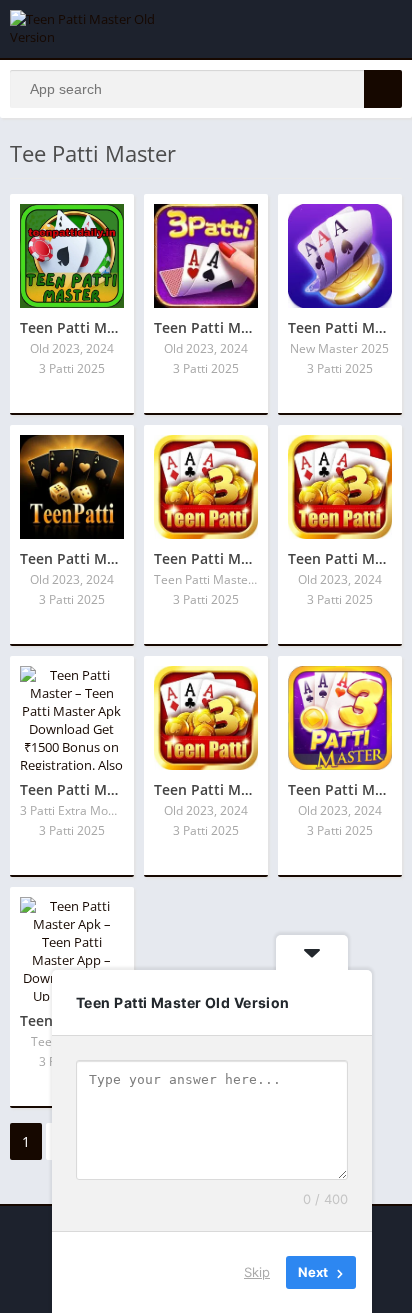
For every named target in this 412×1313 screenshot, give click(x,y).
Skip (257, 1272)
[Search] (383, 89)
